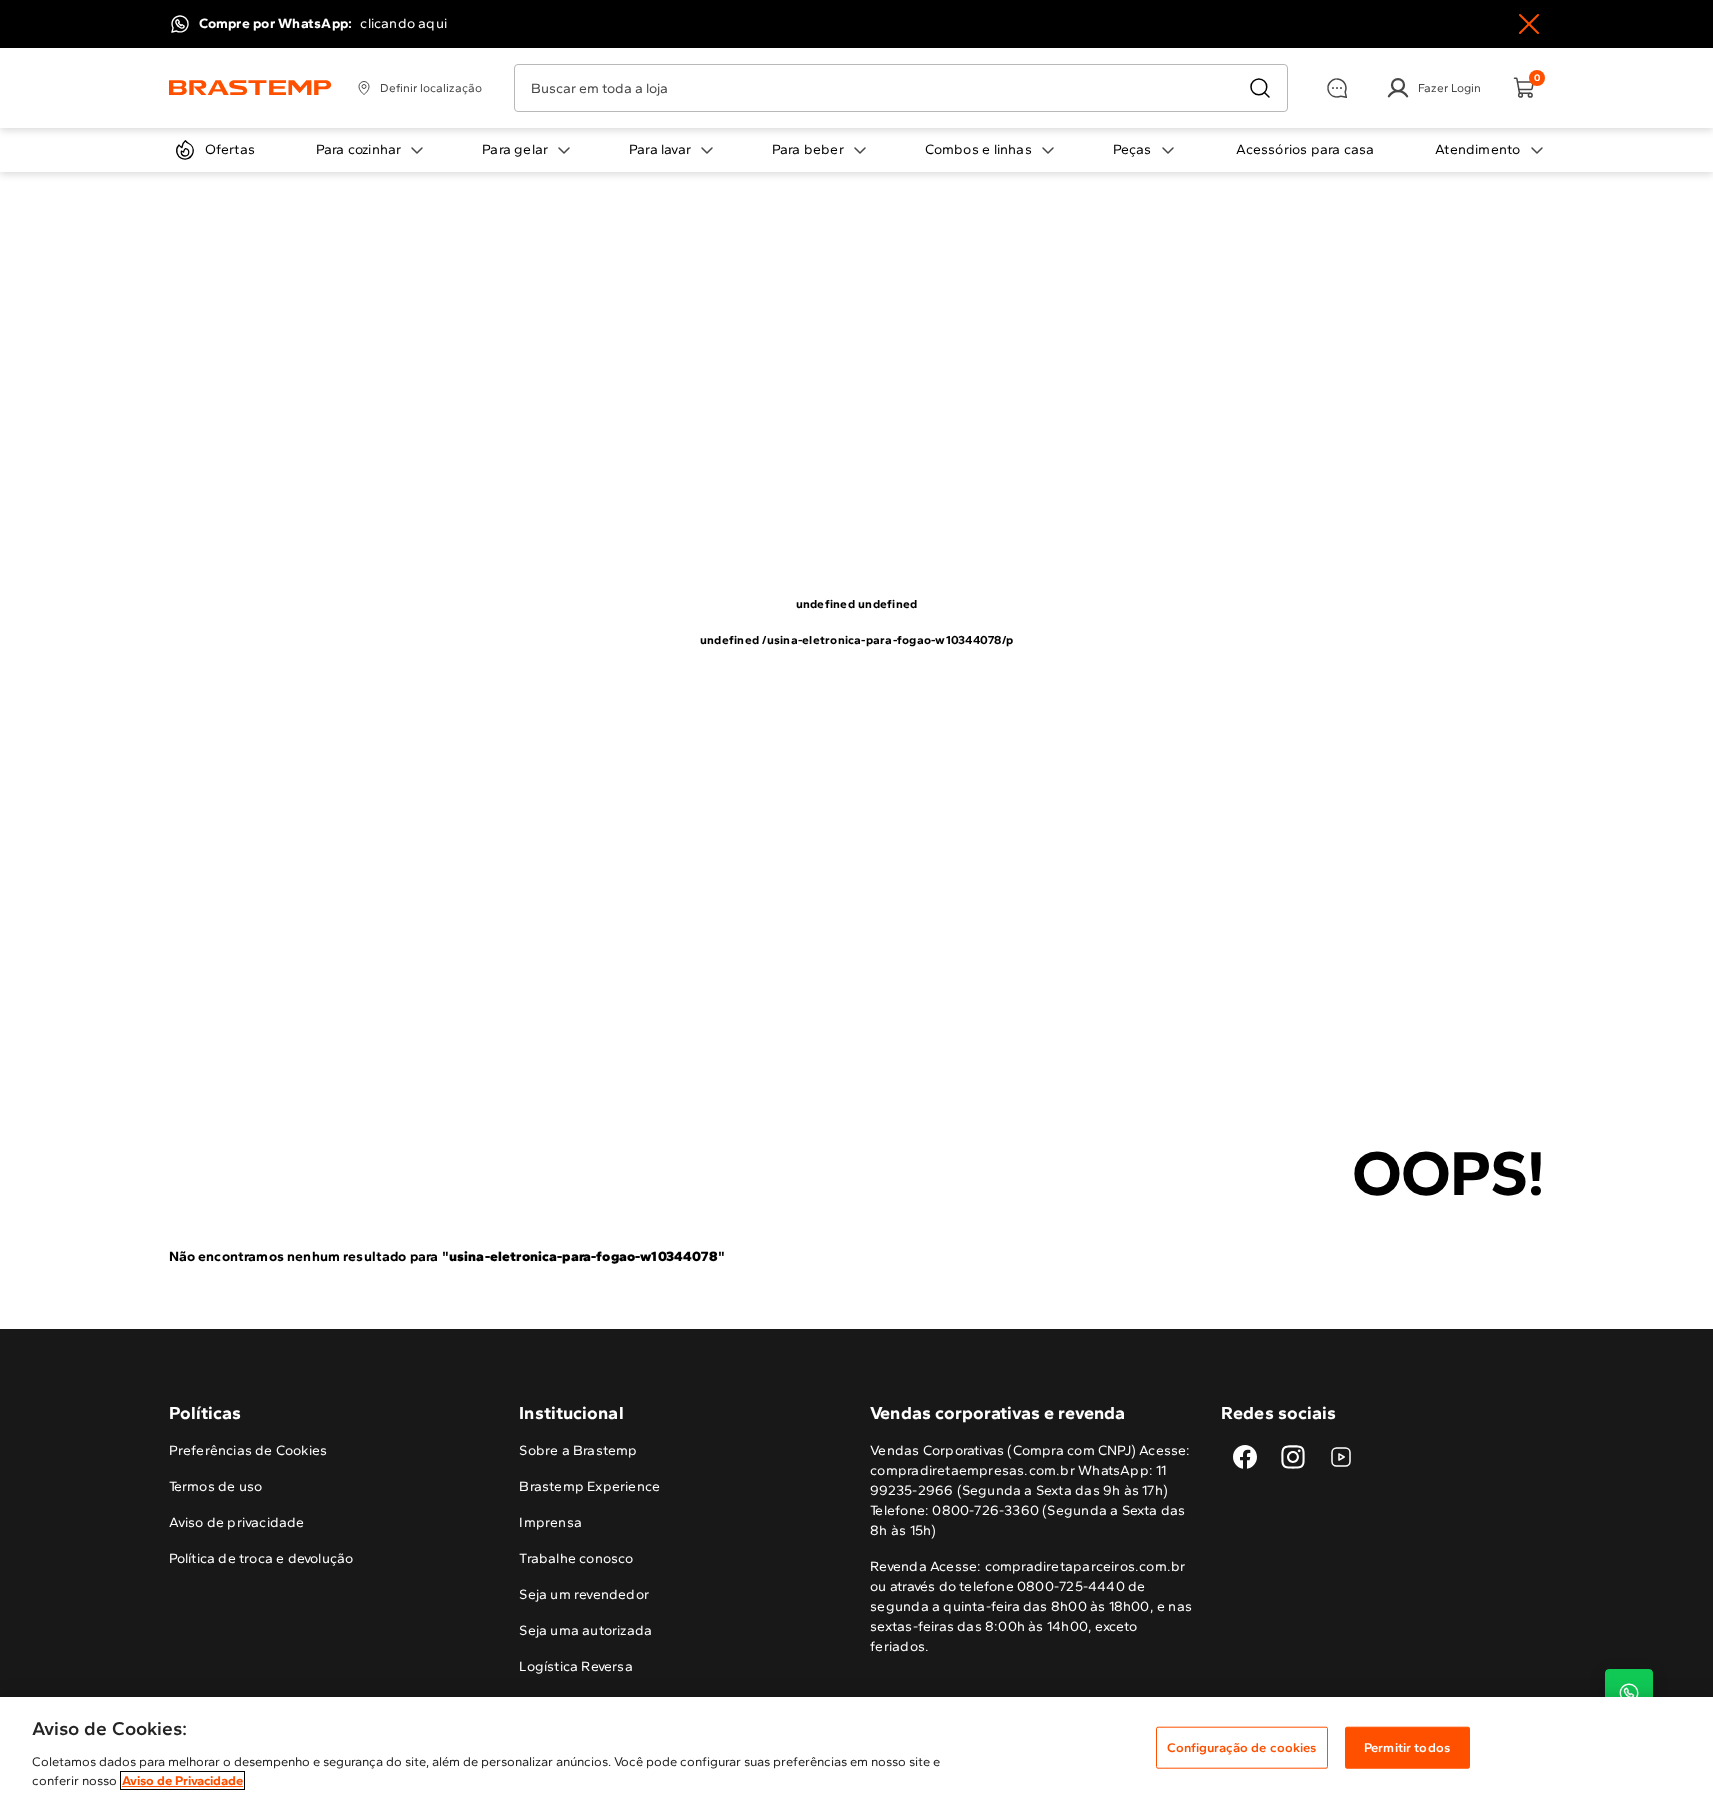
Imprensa (550, 1522)
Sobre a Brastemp (578, 1450)
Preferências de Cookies (248, 1450)
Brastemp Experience (589, 1486)
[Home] (250, 88)
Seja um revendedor (584, 1594)
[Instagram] (1293, 1457)
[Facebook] (1245, 1457)
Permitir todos (1407, 1747)
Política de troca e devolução (261, 1558)
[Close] (1529, 24)
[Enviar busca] (1260, 88)
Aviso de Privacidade (182, 1780)
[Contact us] (1629, 1693)
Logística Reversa (576, 1666)
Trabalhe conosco (576, 1558)
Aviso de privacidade (237, 1522)
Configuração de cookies (1242, 1747)
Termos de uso (216, 1486)
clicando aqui (403, 23)
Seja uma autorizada (585, 1630)
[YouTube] (1341, 1457)
